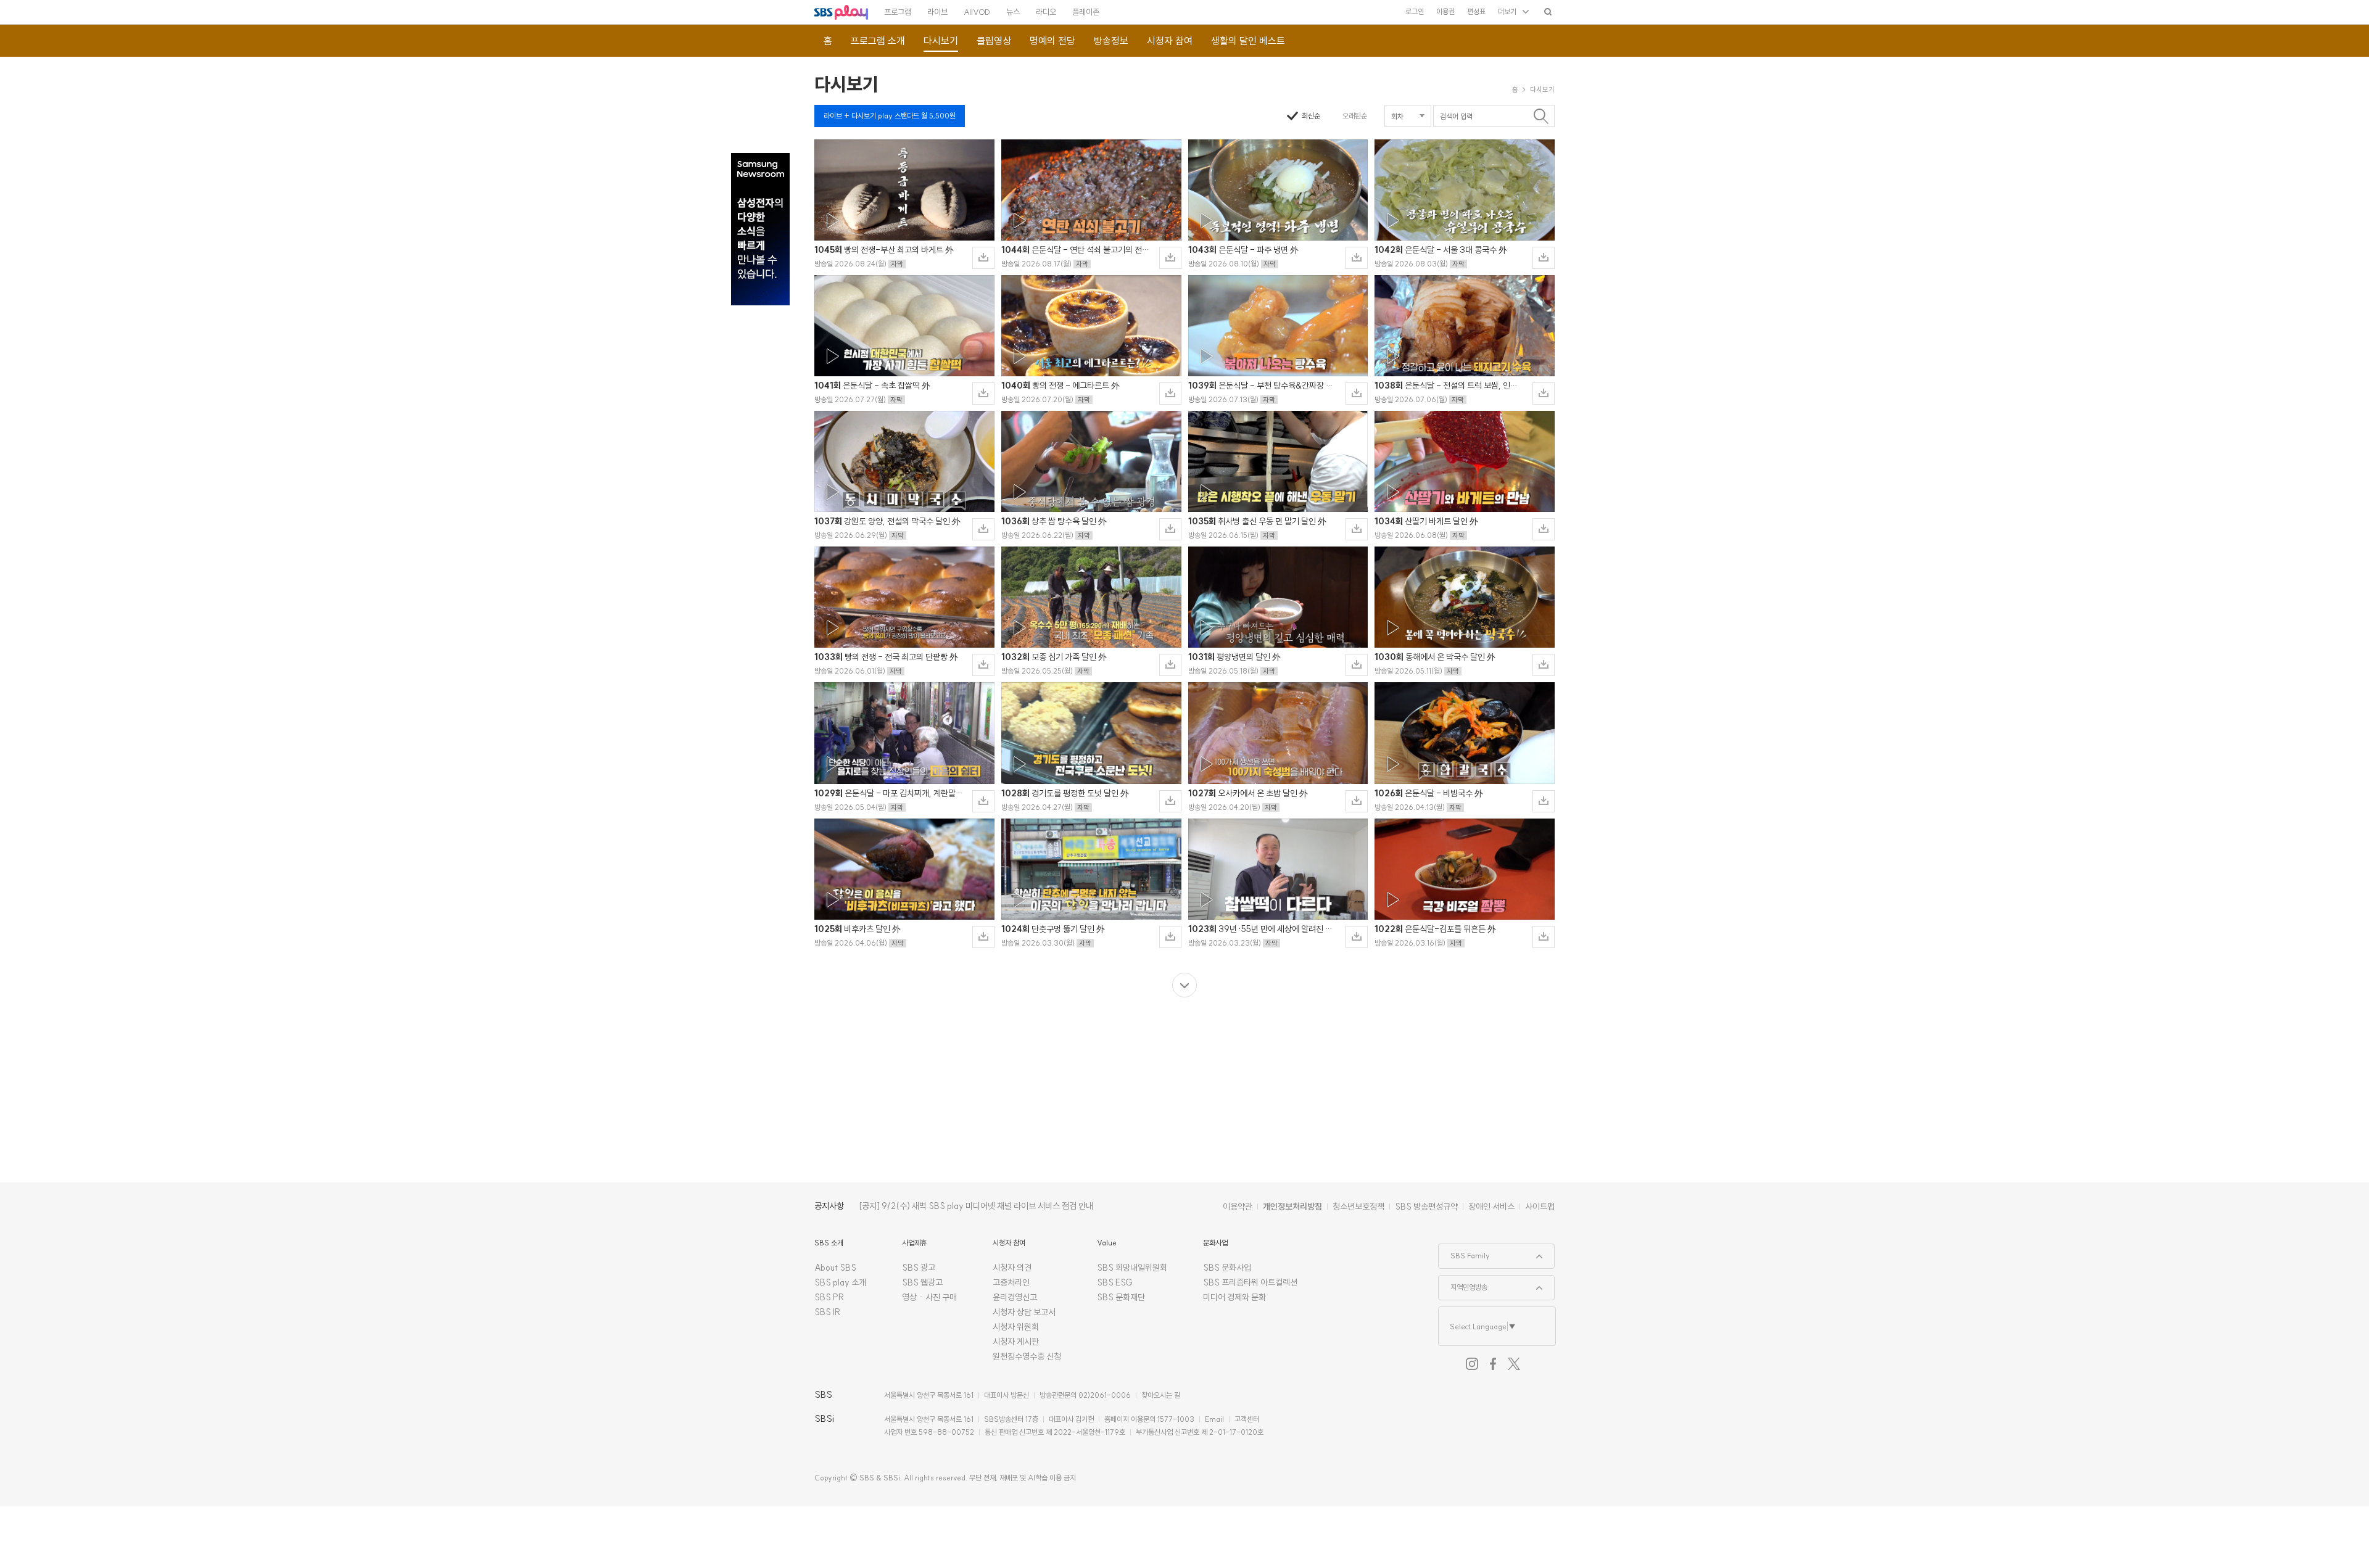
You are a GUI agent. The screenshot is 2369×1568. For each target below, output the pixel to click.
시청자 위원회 (1016, 1327)
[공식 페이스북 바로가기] (1493, 1364)
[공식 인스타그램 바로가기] (1472, 1364)
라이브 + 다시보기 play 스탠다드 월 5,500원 (890, 116)
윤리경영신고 (1015, 1297)
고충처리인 (1011, 1282)
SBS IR (828, 1312)
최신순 (1311, 116)
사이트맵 (1540, 1207)
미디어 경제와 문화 (1234, 1297)
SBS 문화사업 (1227, 1268)
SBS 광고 (919, 1268)
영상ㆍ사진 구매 (929, 1297)
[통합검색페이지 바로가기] (1548, 11)
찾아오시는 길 (1161, 1395)
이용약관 (1238, 1207)
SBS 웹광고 (922, 1282)
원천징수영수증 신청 (1027, 1356)
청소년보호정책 (1358, 1207)
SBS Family (1464, 1252)
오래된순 (1355, 116)
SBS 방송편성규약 (1426, 1207)
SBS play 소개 (840, 1282)
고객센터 (1247, 1419)
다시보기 (846, 84)
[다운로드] (983, 258)
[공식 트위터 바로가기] (1514, 1364)
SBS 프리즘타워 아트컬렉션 (1250, 1282)
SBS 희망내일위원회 (1132, 1268)
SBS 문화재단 (1121, 1297)
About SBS (835, 1268)
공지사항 (829, 1206)
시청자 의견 (1012, 1268)
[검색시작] (1541, 116)
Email (1214, 1419)
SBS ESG (1115, 1282)
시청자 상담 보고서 (1024, 1312)
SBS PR (829, 1297)
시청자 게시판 (1016, 1342)
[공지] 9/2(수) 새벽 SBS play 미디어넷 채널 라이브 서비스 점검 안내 (976, 1206)
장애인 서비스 (1491, 1207)
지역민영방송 (1463, 1284)
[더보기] (1184, 985)
